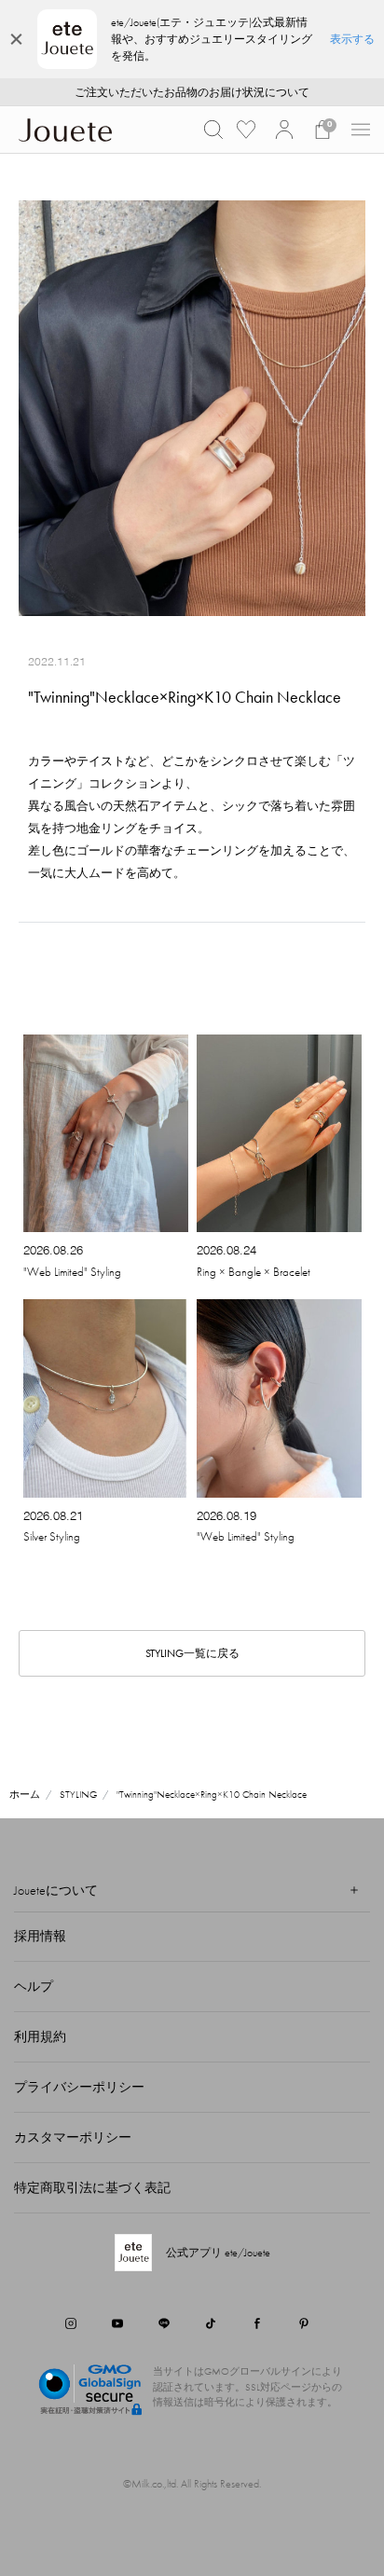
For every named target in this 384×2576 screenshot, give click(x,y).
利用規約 (40, 2036)
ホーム (25, 1794)
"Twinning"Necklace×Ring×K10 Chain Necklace (212, 1794)
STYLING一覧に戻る (192, 1653)
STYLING (78, 1794)
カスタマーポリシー (73, 2137)
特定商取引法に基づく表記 (92, 2187)
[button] (213, 130)
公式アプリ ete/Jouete (218, 2253)
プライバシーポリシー (79, 2087)
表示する (352, 39)
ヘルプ (34, 1986)
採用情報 (40, 1936)
